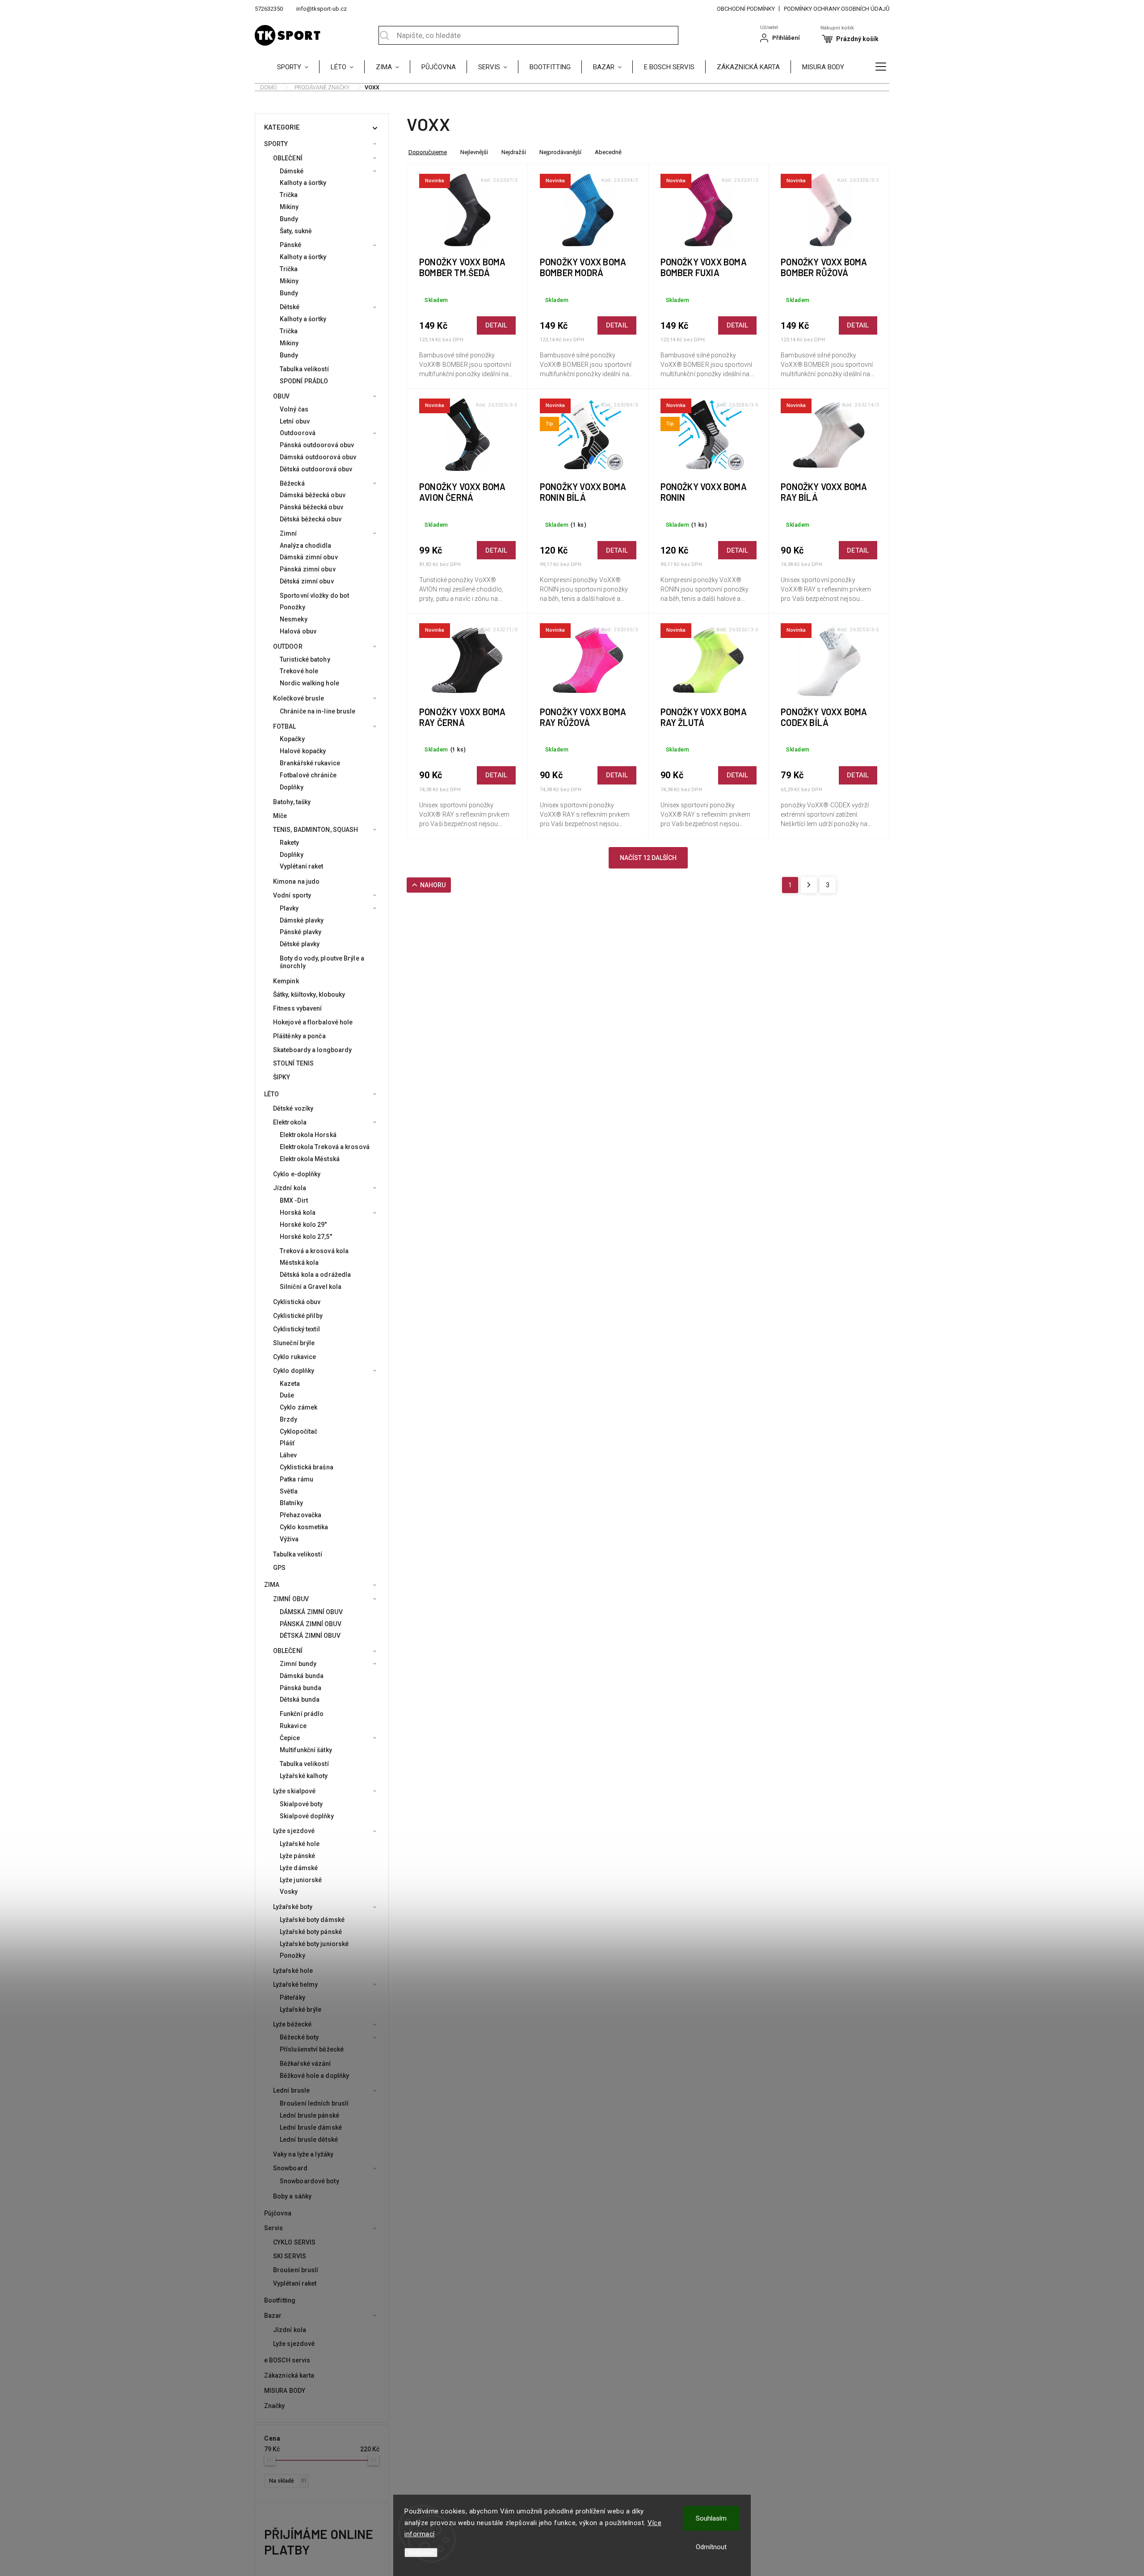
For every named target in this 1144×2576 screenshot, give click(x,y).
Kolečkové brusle (299, 698)
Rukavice (293, 1726)
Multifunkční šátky (306, 1750)
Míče (280, 816)
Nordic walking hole (309, 683)
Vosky (289, 1892)
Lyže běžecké (292, 2024)
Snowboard (290, 2168)
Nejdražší (514, 152)
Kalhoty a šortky (303, 183)
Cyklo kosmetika (304, 1527)
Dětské (290, 307)
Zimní (288, 533)
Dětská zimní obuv (307, 581)
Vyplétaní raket (302, 866)
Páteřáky (292, 1997)
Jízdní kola (290, 1188)
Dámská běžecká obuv (313, 495)
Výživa (289, 1539)
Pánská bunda (301, 1688)
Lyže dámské (299, 1868)
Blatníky (291, 1503)
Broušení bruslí (296, 2270)
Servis (274, 2228)
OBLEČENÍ (288, 158)
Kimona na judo (296, 881)
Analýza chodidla (306, 545)
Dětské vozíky (293, 1108)
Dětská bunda (300, 1699)
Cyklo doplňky (294, 1371)
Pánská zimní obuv (308, 569)
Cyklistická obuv (297, 1302)
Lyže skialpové (294, 1791)
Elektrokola (290, 1122)
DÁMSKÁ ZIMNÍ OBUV (311, 1612)
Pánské (291, 245)
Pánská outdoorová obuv (317, 445)
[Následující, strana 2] (809, 885)
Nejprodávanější (560, 152)
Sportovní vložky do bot (314, 596)
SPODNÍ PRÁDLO (304, 381)
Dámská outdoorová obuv (318, 457)
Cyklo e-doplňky (297, 1174)
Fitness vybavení (298, 1008)
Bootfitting (280, 2300)
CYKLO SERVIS (294, 2242)
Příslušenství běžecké (312, 2049)
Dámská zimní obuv (309, 557)
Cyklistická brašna (307, 1467)
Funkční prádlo (302, 1714)
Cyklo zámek (299, 1407)
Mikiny (289, 207)
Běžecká (292, 483)
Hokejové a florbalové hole (313, 1022)
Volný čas (294, 409)
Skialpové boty (301, 1804)
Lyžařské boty (293, 1907)
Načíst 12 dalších (648, 858)
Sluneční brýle (294, 1343)
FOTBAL (285, 726)
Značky (275, 2406)
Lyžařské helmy (295, 1984)
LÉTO (271, 1094)
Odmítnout (711, 2547)
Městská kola (299, 1263)
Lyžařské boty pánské (311, 1932)
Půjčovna (278, 2213)
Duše (287, 1395)
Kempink (286, 981)
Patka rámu (297, 1479)
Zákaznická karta (289, 2375)
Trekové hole (299, 671)
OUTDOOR (288, 646)
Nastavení (421, 2553)
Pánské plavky (301, 932)
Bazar (273, 2316)
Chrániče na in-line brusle (318, 711)
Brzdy (289, 1419)
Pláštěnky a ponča (299, 1036)
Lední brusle (291, 2090)
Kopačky (292, 739)
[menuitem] (298, 67)
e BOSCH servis (287, 2360)
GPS (279, 1568)
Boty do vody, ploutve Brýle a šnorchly (322, 962)
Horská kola (298, 1212)
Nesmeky (294, 619)
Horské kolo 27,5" (306, 1237)
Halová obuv (298, 631)
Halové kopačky (303, 751)
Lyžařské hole (300, 1844)
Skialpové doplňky (307, 1816)
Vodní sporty (292, 895)
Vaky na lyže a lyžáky (303, 2154)
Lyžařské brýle (301, 2010)
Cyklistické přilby (298, 1316)
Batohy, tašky (292, 802)
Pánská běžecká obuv (311, 507)
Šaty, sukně (296, 231)
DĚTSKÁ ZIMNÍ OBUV (310, 1636)
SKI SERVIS (290, 2256)
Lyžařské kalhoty (304, 1776)
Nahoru (433, 885)
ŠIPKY (282, 1077)
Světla (289, 1491)
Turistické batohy (305, 659)
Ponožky (292, 607)
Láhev (288, 1455)
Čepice (290, 1738)
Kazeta (290, 1384)
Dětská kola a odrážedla (315, 1275)
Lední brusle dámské (311, 2127)
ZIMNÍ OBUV (291, 1599)
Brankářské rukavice (310, 763)
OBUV (281, 396)
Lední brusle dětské (309, 2140)
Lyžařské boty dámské (312, 1920)
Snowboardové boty (309, 2181)
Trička (289, 195)
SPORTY (276, 144)
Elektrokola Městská (310, 1159)
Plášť (287, 1443)
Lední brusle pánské (309, 2115)
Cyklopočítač (299, 1431)
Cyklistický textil (297, 1329)
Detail (496, 325)
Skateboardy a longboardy (312, 1050)
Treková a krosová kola (314, 1251)
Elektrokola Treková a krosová (325, 1147)
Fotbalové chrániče (308, 775)
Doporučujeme (428, 152)
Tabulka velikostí (304, 369)
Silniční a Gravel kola (311, 1287)
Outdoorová (298, 433)
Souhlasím (711, 2518)
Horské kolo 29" (303, 1225)
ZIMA (272, 1585)
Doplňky (292, 787)
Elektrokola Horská (308, 1135)
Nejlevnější (474, 152)
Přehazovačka (301, 1515)
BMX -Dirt (294, 1200)
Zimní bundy (298, 1664)
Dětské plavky (300, 944)
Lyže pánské (297, 1856)
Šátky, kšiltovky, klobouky (309, 994)
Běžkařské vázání (305, 2064)
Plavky (289, 908)
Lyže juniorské (301, 1880)
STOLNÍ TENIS (293, 1063)
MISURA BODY (285, 2391)
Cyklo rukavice (294, 1357)
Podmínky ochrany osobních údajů (837, 9)
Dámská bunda (302, 1676)
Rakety (290, 843)
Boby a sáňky (292, 2196)
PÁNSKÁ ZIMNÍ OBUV (311, 1624)
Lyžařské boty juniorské (314, 1944)
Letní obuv (295, 421)
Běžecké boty (299, 2037)
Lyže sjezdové (294, 1831)
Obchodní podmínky (746, 9)
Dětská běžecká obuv (311, 519)
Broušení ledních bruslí (314, 2103)
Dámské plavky (302, 920)
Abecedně (608, 152)
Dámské (292, 171)
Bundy (289, 219)
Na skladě (288, 2481)
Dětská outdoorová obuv (316, 469)
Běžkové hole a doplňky (314, 2076)
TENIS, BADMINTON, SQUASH (315, 830)
